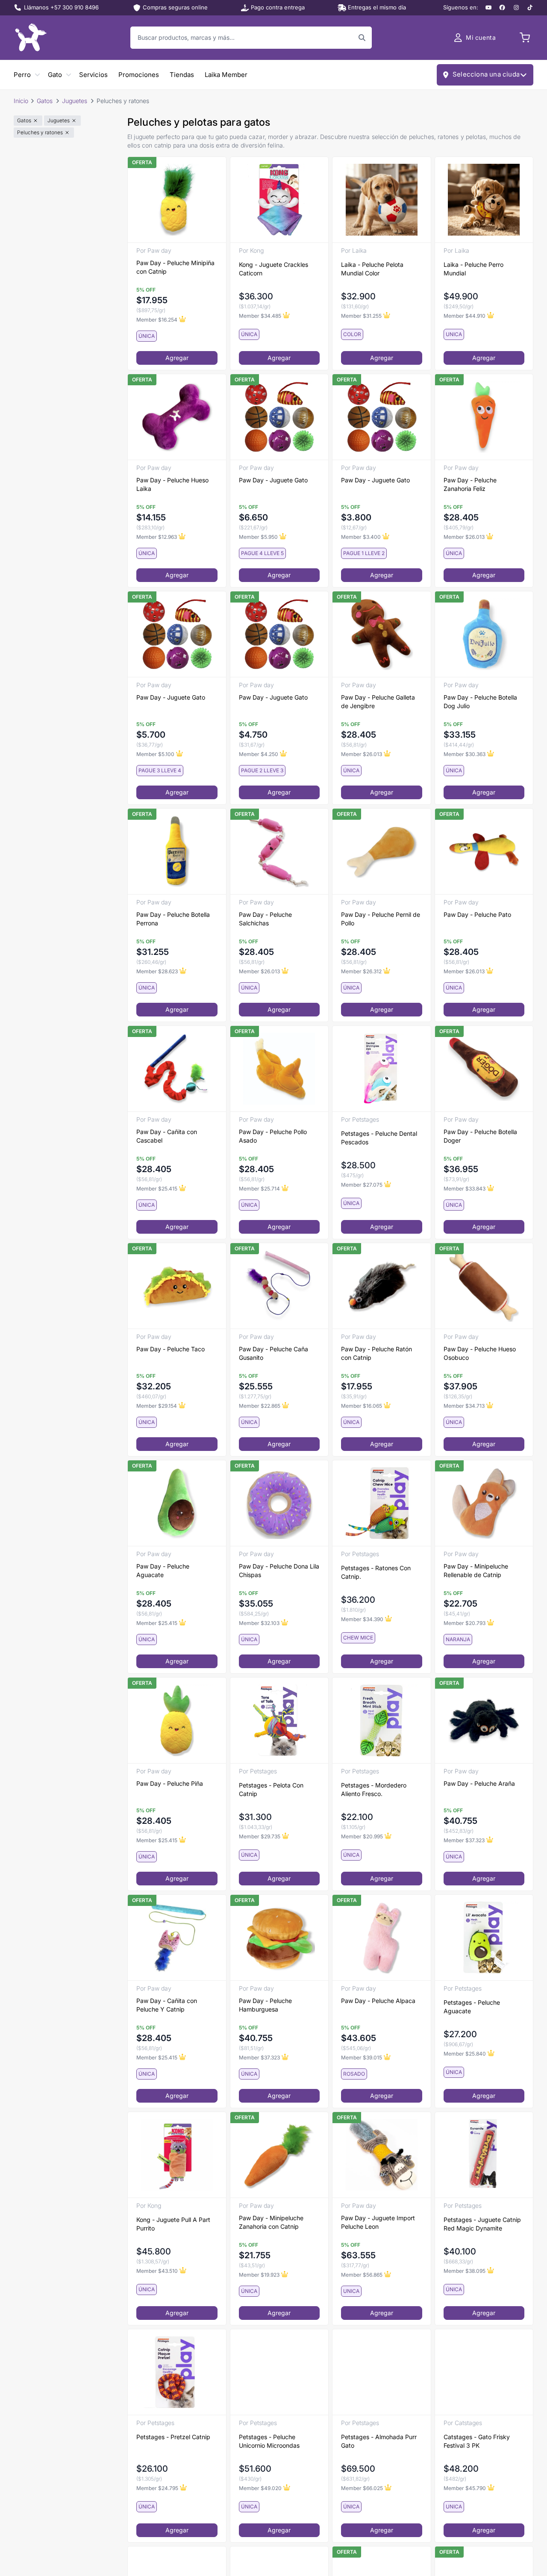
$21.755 (255, 2255)
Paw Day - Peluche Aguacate (163, 1570)
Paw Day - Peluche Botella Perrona (173, 919)
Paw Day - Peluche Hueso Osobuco (480, 1353)
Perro (22, 75)
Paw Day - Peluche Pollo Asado (273, 1136)
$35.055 (256, 1604)
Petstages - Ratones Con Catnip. (376, 1572)
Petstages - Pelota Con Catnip (271, 1789)
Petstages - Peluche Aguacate (472, 2007)
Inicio (21, 101)
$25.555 (256, 1386)
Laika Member (226, 75)
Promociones (139, 75)
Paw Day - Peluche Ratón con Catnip (376, 1353)
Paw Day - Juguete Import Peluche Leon (378, 2222)
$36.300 (256, 296)
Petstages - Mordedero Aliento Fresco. (374, 1789)
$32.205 (154, 1386)
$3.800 (356, 517)
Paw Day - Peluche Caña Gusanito (273, 1353)
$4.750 (253, 735)
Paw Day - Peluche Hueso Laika (172, 484)
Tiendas (182, 75)
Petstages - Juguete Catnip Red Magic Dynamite (482, 2224)
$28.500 (358, 1165)
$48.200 (461, 2469)
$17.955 (152, 300)
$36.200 (358, 1600)
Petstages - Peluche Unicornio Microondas (269, 2441)
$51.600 (255, 2469)
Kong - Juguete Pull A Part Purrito (173, 2224)
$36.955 (461, 1169)
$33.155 (460, 735)
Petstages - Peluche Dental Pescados (379, 1138)
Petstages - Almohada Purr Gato (379, 2441)
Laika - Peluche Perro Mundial (473, 269)
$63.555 (358, 2255)
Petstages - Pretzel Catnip (173, 2437)
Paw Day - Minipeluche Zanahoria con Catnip (271, 2222)
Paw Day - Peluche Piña (170, 1783)
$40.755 (460, 1821)
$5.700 (151, 735)
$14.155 (151, 517)
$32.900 (358, 296)
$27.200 (460, 2034)
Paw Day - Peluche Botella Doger (480, 1136)
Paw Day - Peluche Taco (171, 1349)
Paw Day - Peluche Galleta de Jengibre (378, 702)
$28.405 (461, 517)
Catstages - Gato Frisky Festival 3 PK (477, 2441)
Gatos (45, 101)
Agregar (177, 358)
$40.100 (460, 2251)
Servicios (93, 75)
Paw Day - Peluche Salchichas (265, 919)
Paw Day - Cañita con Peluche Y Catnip (167, 2005)
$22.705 (460, 1604)
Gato (55, 75)
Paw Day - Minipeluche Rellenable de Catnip (476, 1570)
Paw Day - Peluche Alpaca (378, 2001)
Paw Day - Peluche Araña (479, 1783)
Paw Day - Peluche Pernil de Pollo (381, 919)
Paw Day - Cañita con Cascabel (167, 1136)
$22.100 (357, 1817)
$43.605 (359, 2038)
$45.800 (154, 2251)
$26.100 (152, 2469)
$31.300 (255, 1817)
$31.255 (153, 952)
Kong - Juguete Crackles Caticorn (273, 269)
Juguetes (75, 101)
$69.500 (358, 2469)
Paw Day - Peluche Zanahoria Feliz (470, 484)
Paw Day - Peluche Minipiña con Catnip (175, 267)
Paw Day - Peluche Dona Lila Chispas (279, 1570)
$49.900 (461, 296)
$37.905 (460, 1386)
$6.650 (253, 517)
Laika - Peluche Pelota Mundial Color (372, 269)
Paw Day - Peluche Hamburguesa (265, 2005)
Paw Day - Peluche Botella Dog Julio (480, 702)
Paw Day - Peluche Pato (477, 914)
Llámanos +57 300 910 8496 (61, 7)
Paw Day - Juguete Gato (273, 480)
